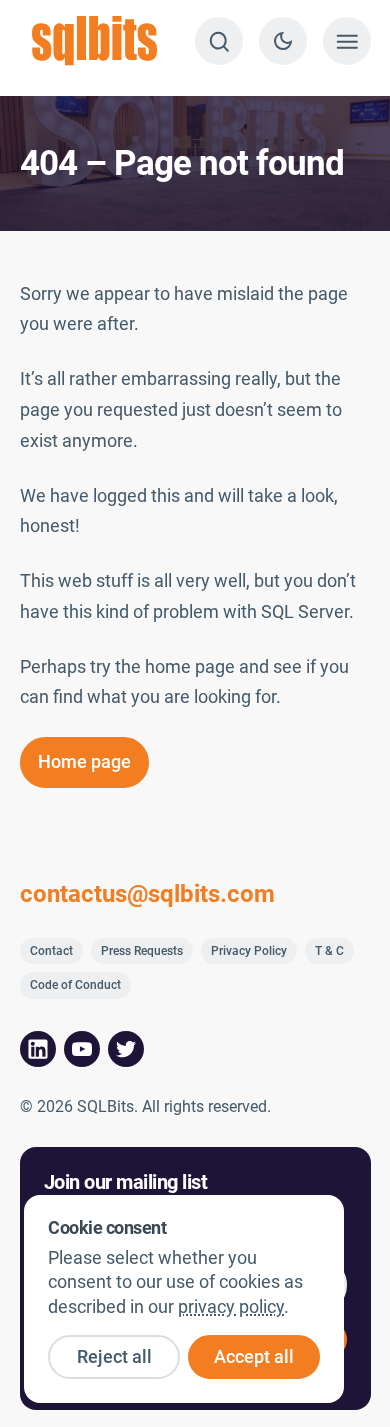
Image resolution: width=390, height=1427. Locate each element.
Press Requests (142, 951)
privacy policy (231, 1307)
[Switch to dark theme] (283, 41)
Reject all (114, 1357)
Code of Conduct (75, 985)
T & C (329, 951)
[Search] (219, 41)
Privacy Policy (249, 951)
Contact (51, 951)
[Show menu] (347, 41)
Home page (84, 762)
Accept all (254, 1357)
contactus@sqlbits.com (147, 894)
